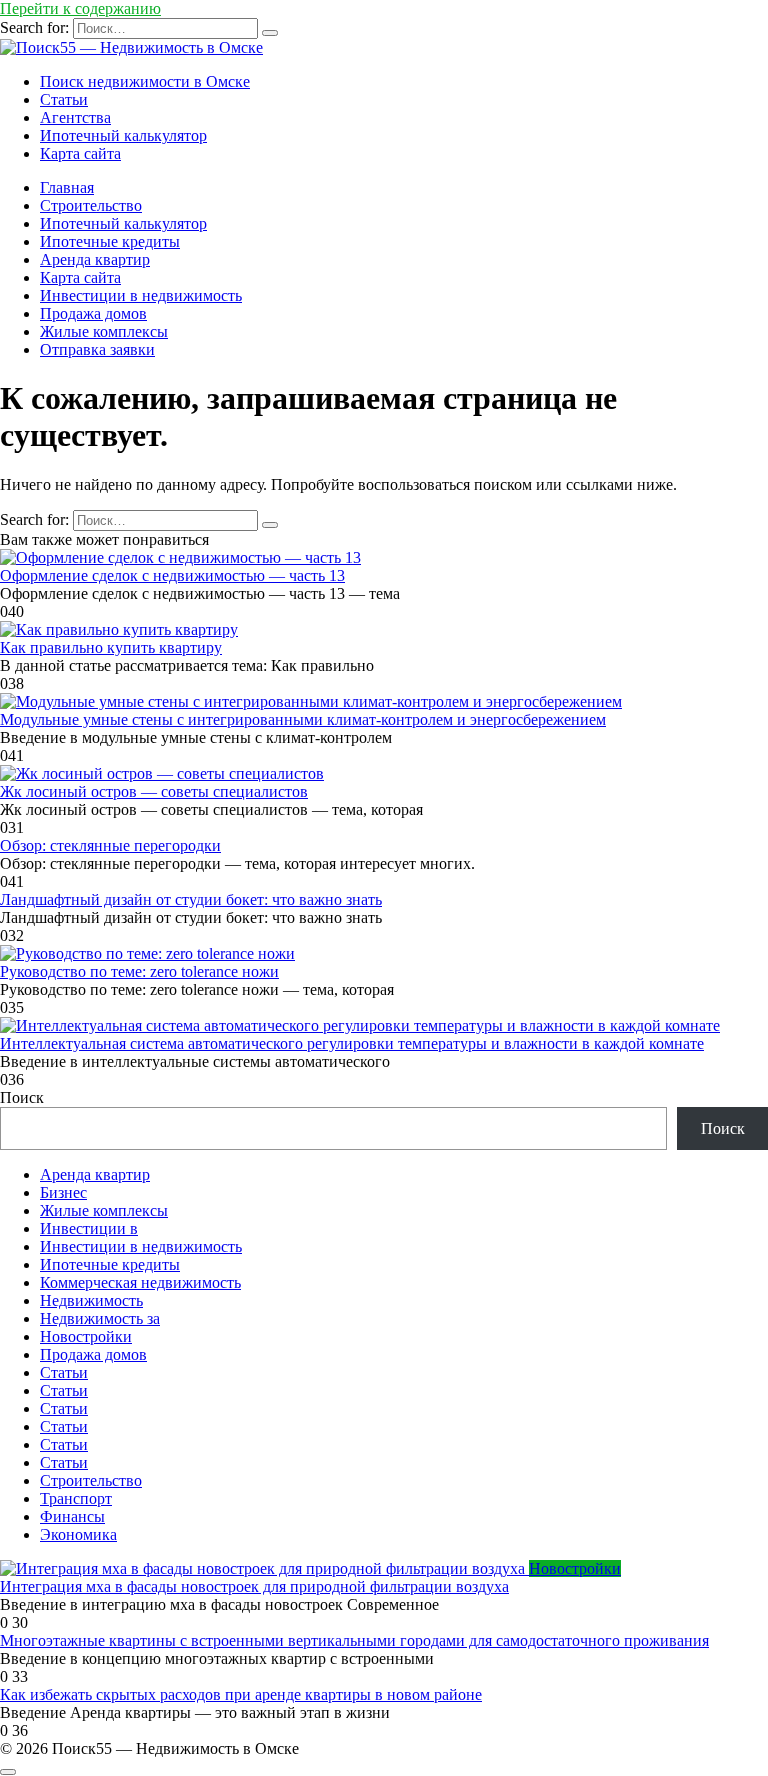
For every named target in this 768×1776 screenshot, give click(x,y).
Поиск (22, 1097)
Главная (67, 187)
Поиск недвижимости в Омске (145, 81)
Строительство (91, 205)
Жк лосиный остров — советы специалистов (154, 791)
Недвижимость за (100, 1318)
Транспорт (76, 1498)
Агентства (75, 117)
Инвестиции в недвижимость (141, 295)
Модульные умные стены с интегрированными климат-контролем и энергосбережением (303, 719)
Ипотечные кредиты (110, 241)
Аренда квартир (95, 259)
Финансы (72, 1516)
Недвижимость (91, 1300)
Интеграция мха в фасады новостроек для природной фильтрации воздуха (254, 1586)
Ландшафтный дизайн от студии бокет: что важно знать (191, 899)
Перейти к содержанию (80, 8)
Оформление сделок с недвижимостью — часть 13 (172, 575)
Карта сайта (80, 153)
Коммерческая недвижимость (140, 1282)
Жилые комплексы (104, 331)
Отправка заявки (97, 349)
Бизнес (63, 1192)
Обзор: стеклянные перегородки (110, 845)
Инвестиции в (89, 1228)
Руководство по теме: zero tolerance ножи (139, 971)
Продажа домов (93, 313)
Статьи (64, 99)
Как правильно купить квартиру (111, 647)
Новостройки (86, 1336)
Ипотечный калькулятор (123, 135)
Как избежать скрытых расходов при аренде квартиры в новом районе (241, 1694)
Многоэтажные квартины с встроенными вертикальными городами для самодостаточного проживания (354, 1640)
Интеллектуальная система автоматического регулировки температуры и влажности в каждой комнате (352, 1043)
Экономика (78, 1534)
